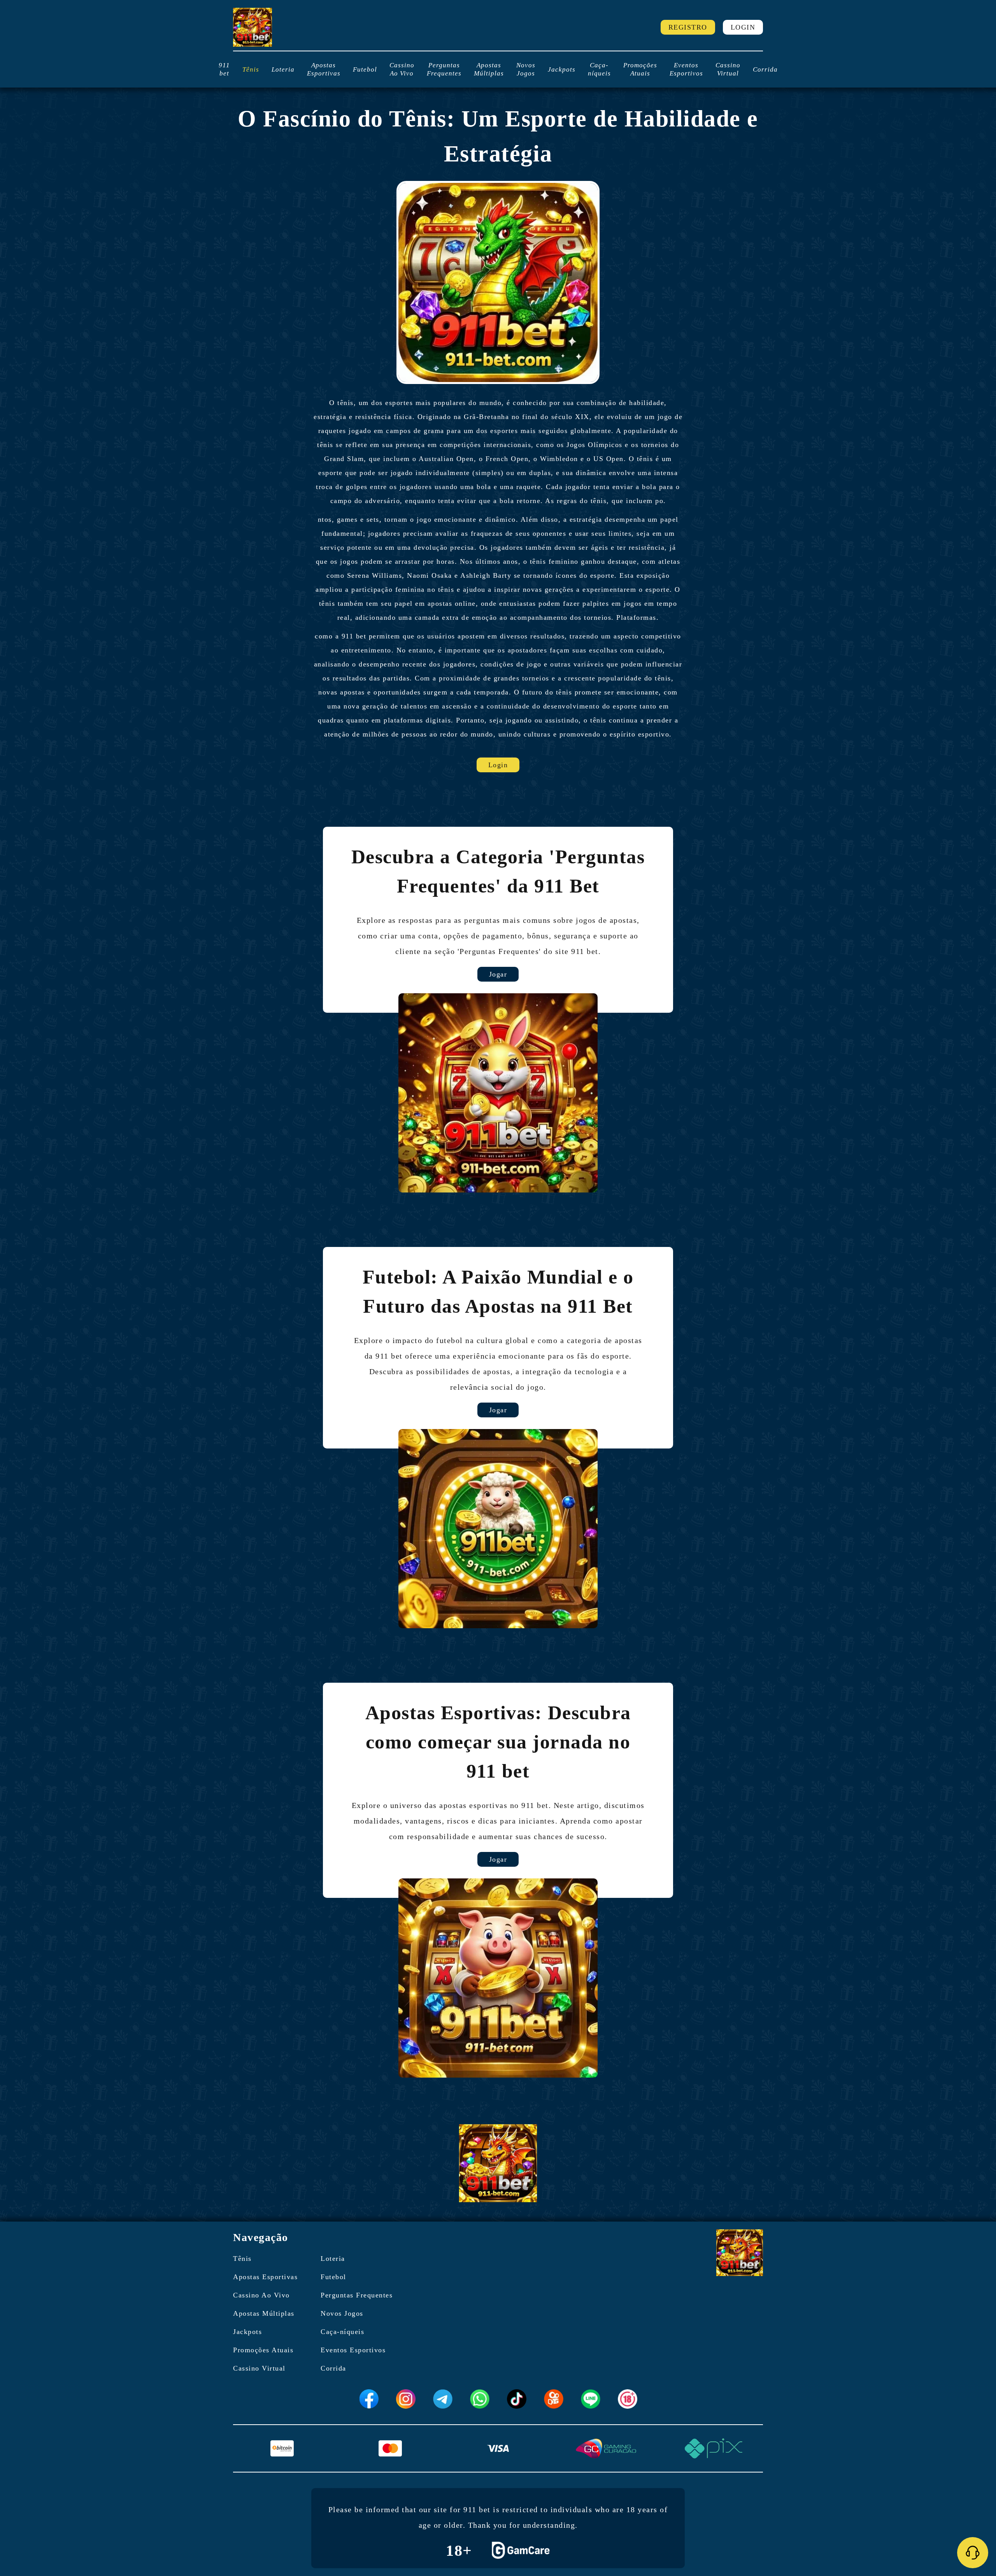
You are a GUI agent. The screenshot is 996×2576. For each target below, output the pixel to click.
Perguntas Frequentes (444, 69)
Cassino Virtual (728, 69)
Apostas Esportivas (324, 69)
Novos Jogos (526, 69)
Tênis (251, 69)
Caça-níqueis (599, 69)
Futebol (365, 69)
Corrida (765, 69)
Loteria (283, 69)
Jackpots (562, 69)
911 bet (224, 69)
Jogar (498, 974)
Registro (688, 27)
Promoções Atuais (640, 69)
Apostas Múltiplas (489, 69)
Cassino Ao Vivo (402, 69)
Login (743, 27)
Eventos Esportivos (686, 69)
